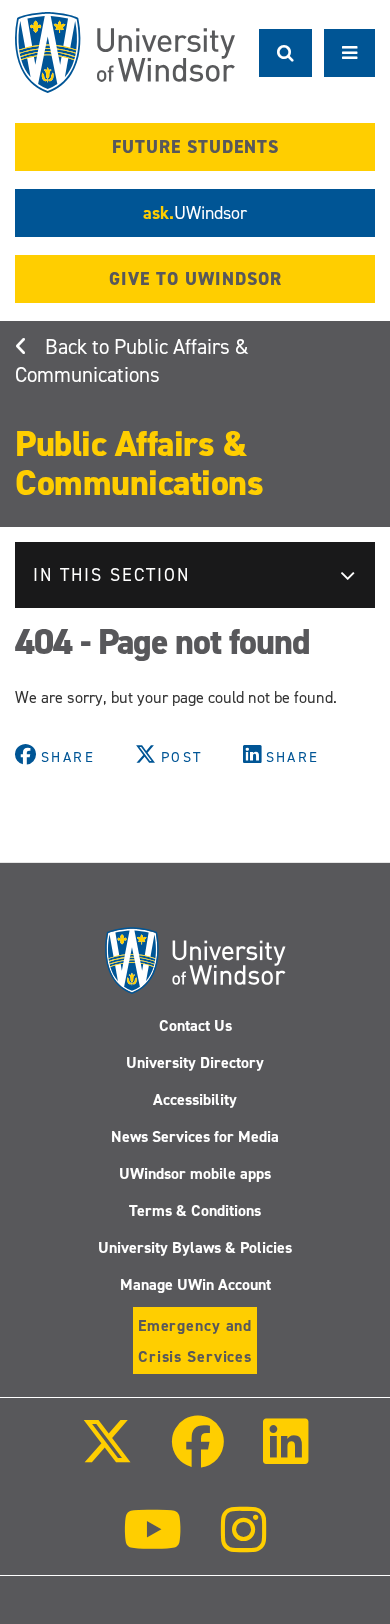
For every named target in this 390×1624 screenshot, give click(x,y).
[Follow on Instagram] (244, 1543)
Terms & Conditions (195, 1210)
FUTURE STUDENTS (195, 147)
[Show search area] (285, 53)
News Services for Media (195, 1136)
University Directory (195, 1062)
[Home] (125, 52)
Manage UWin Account (195, 1284)
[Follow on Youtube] (152, 1543)
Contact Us (195, 1025)
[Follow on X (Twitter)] (106, 1455)
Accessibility (195, 1099)
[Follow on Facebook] (198, 1455)
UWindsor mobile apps (195, 1173)
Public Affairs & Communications (132, 361)
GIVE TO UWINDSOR (195, 279)
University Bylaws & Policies (195, 1247)
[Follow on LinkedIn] (286, 1455)
